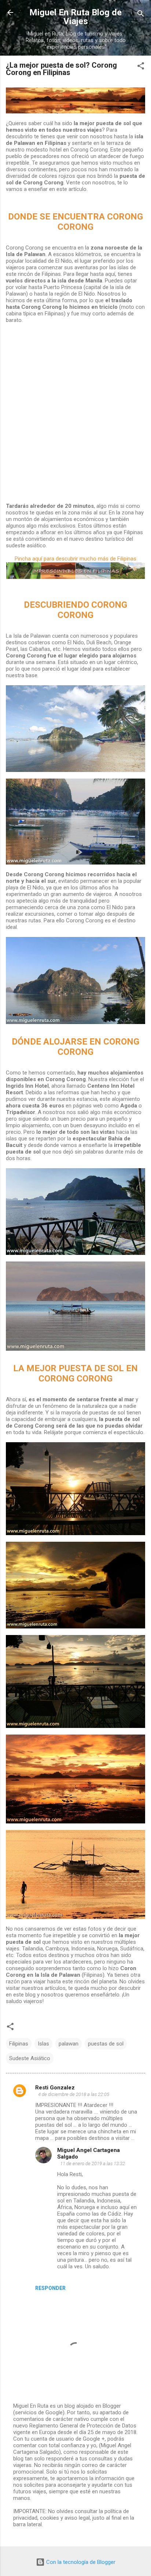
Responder (50, 2288)
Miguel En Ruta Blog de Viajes (75, 17)
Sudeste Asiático (30, 2058)
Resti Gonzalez (55, 2088)
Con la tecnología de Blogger (80, 2562)
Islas (43, 2044)
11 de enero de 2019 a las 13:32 (93, 2163)
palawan (69, 2044)
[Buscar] (141, 15)
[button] (141, 67)
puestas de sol (106, 2044)
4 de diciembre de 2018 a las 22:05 (74, 2094)
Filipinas (19, 2044)
